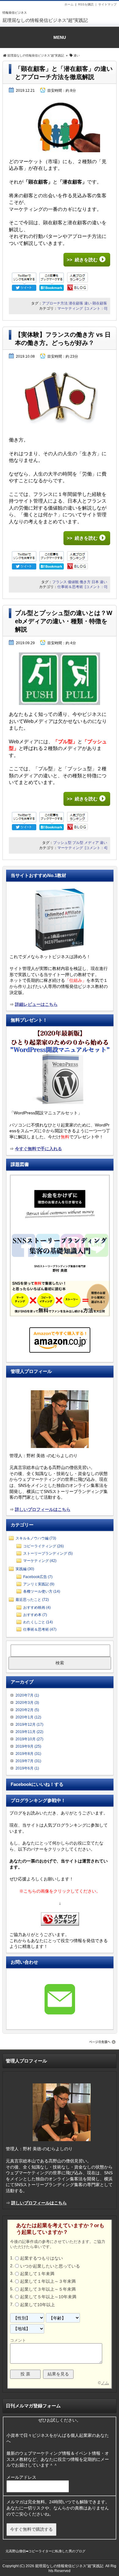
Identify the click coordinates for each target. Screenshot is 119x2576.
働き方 (85, 582)
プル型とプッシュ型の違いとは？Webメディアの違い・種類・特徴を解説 (64, 621)
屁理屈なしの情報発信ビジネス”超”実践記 (45, 20)
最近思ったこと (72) (32, 1600)
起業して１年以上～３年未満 (48, 2282)
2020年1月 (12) (28, 1717)
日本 (95, 582)
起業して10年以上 (38, 2305)
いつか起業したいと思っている (50, 2266)
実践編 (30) (25, 1569)
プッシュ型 (62, 843)
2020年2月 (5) (27, 1710)
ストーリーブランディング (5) (48, 1553)
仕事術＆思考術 (70, 587)
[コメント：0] (96, 308)
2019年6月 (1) (27, 1768)
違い (88, 303)
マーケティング (70, 308)
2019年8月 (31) (28, 1754)
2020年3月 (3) (27, 1703)
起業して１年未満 (37, 2274)
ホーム (69, 4)
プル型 (78, 843)
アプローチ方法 (55, 303)
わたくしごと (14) (38, 1622)
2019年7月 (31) (28, 1761)
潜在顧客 (76, 303)
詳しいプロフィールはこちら (43, 1509)
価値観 (73, 582)
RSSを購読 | (88, 4)
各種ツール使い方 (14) (42, 1591)
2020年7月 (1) (27, 1695)
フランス (60, 582)
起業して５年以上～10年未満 (48, 2297)
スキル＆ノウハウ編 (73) (36, 1538)
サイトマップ (107, 4)
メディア (92, 843)
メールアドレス (22, 2477)
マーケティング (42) (40, 1561)
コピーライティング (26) (43, 1546)
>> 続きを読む (82, 260)
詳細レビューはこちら (36, 1004)
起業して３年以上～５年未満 (48, 2289)
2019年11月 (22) (29, 1732)
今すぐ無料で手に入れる (38, 1149)
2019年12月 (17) (29, 1725)
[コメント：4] (96, 848)
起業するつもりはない (41, 2258)
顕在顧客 (100, 303)
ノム (105, 2383)
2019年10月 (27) (29, 1739)
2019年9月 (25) (28, 1746)
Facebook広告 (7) (38, 1577)
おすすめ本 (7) (35, 1615)
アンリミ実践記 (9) (39, 1584)
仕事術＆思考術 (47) (40, 1629)
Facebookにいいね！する (37, 1784)
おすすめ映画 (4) (37, 1608)
